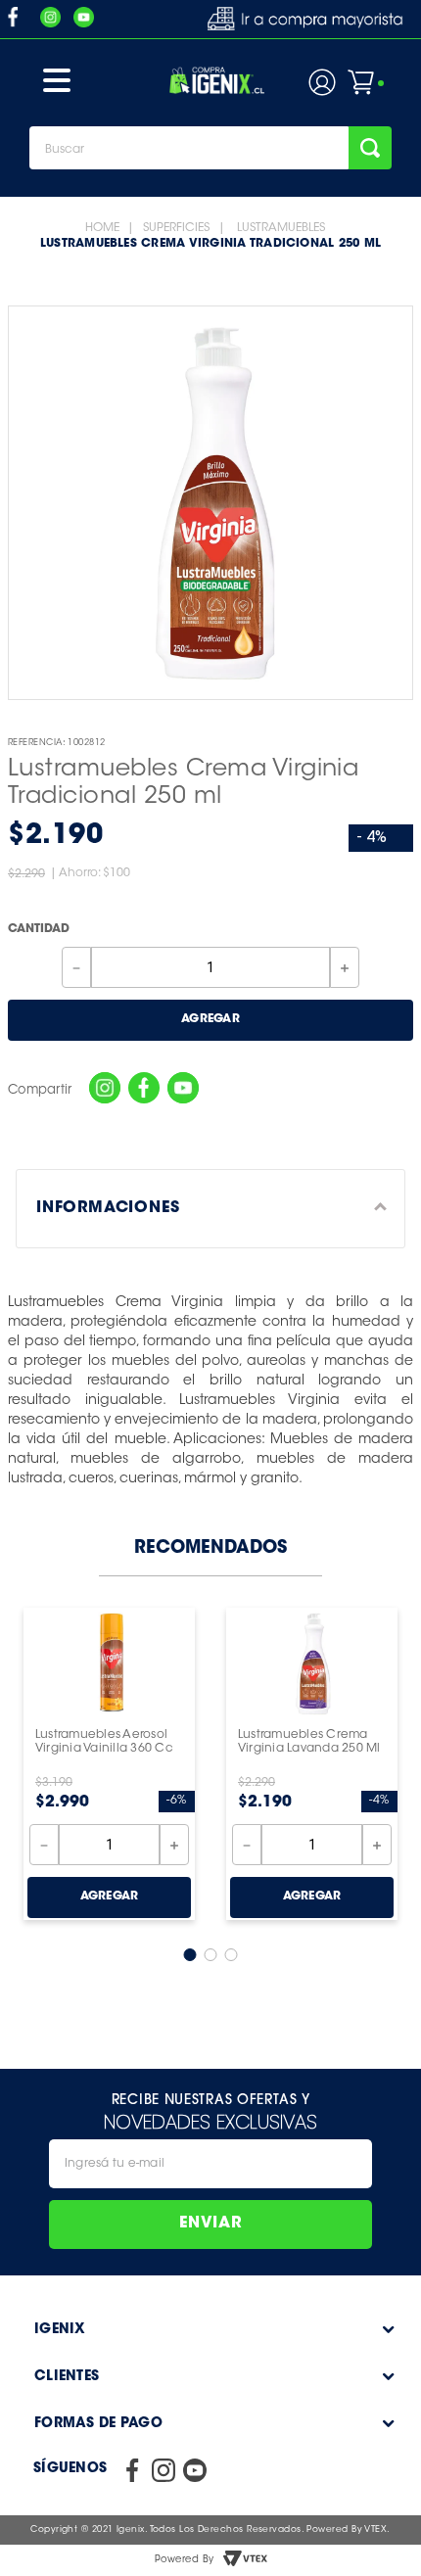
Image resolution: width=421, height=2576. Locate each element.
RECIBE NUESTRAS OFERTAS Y (211, 2099)
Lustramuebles (281, 228)
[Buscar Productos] (370, 148)
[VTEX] (245, 2560)
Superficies (176, 228)
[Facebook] (144, 1090)
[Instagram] (105, 1090)
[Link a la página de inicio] (102, 228)
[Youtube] (183, 1090)
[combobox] (210, 148)
